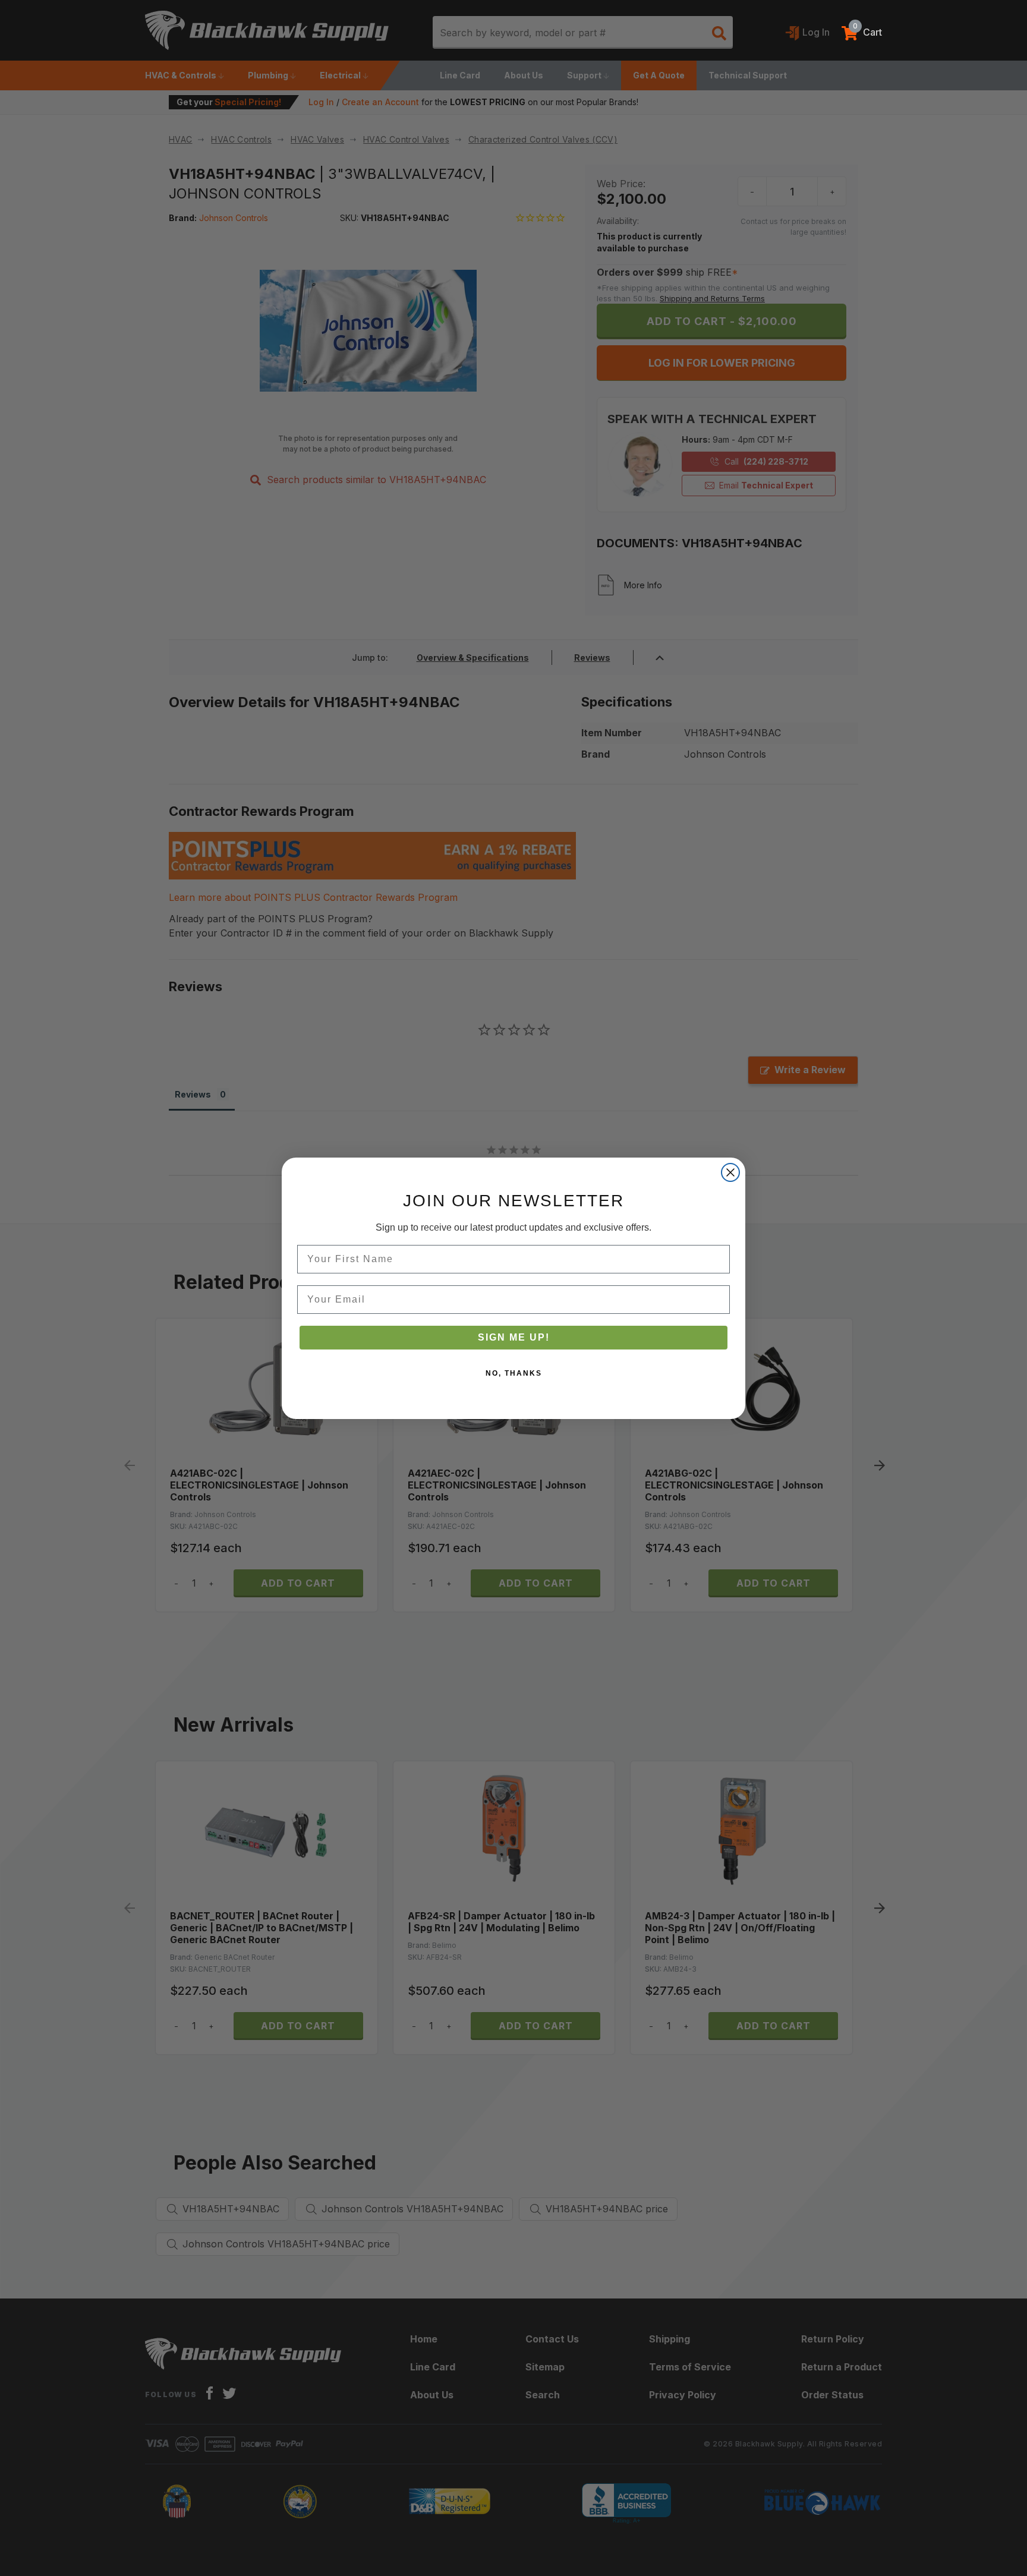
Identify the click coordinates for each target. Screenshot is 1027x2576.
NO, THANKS (514, 1373)
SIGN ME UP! (514, 1337)
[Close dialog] (730, 1172)
